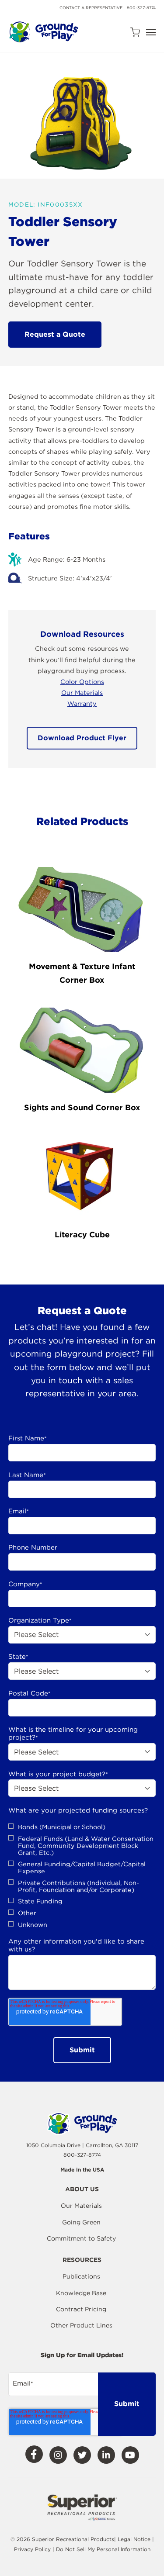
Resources (82, 2260)
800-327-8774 (141, 8)
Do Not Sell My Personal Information (103, 2549)
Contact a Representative (91, 8)
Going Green (81, 2222)
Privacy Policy (33, 2549)
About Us (82, 2189)
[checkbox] (82, 1876)
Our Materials (82, 692)
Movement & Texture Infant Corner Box (82, 973)
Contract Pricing (81, 2309)
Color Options (82, 682)
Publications (81, 2276)
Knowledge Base (81, 2293)
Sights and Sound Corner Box (82, 1107)
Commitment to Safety (81, 2238)
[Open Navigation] (151, 32)
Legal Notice (134, 2539)
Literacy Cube (82, 1234)
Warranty (82, 703)
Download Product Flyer (82, 738)
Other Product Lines (81, 2325)
